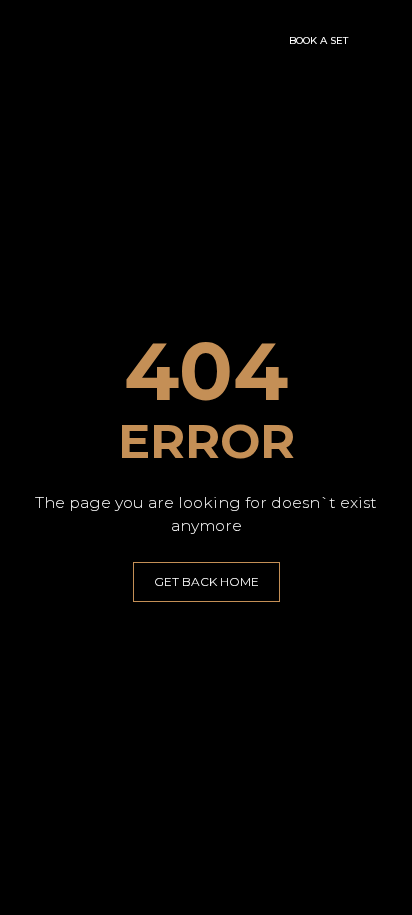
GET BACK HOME (206, 581)
